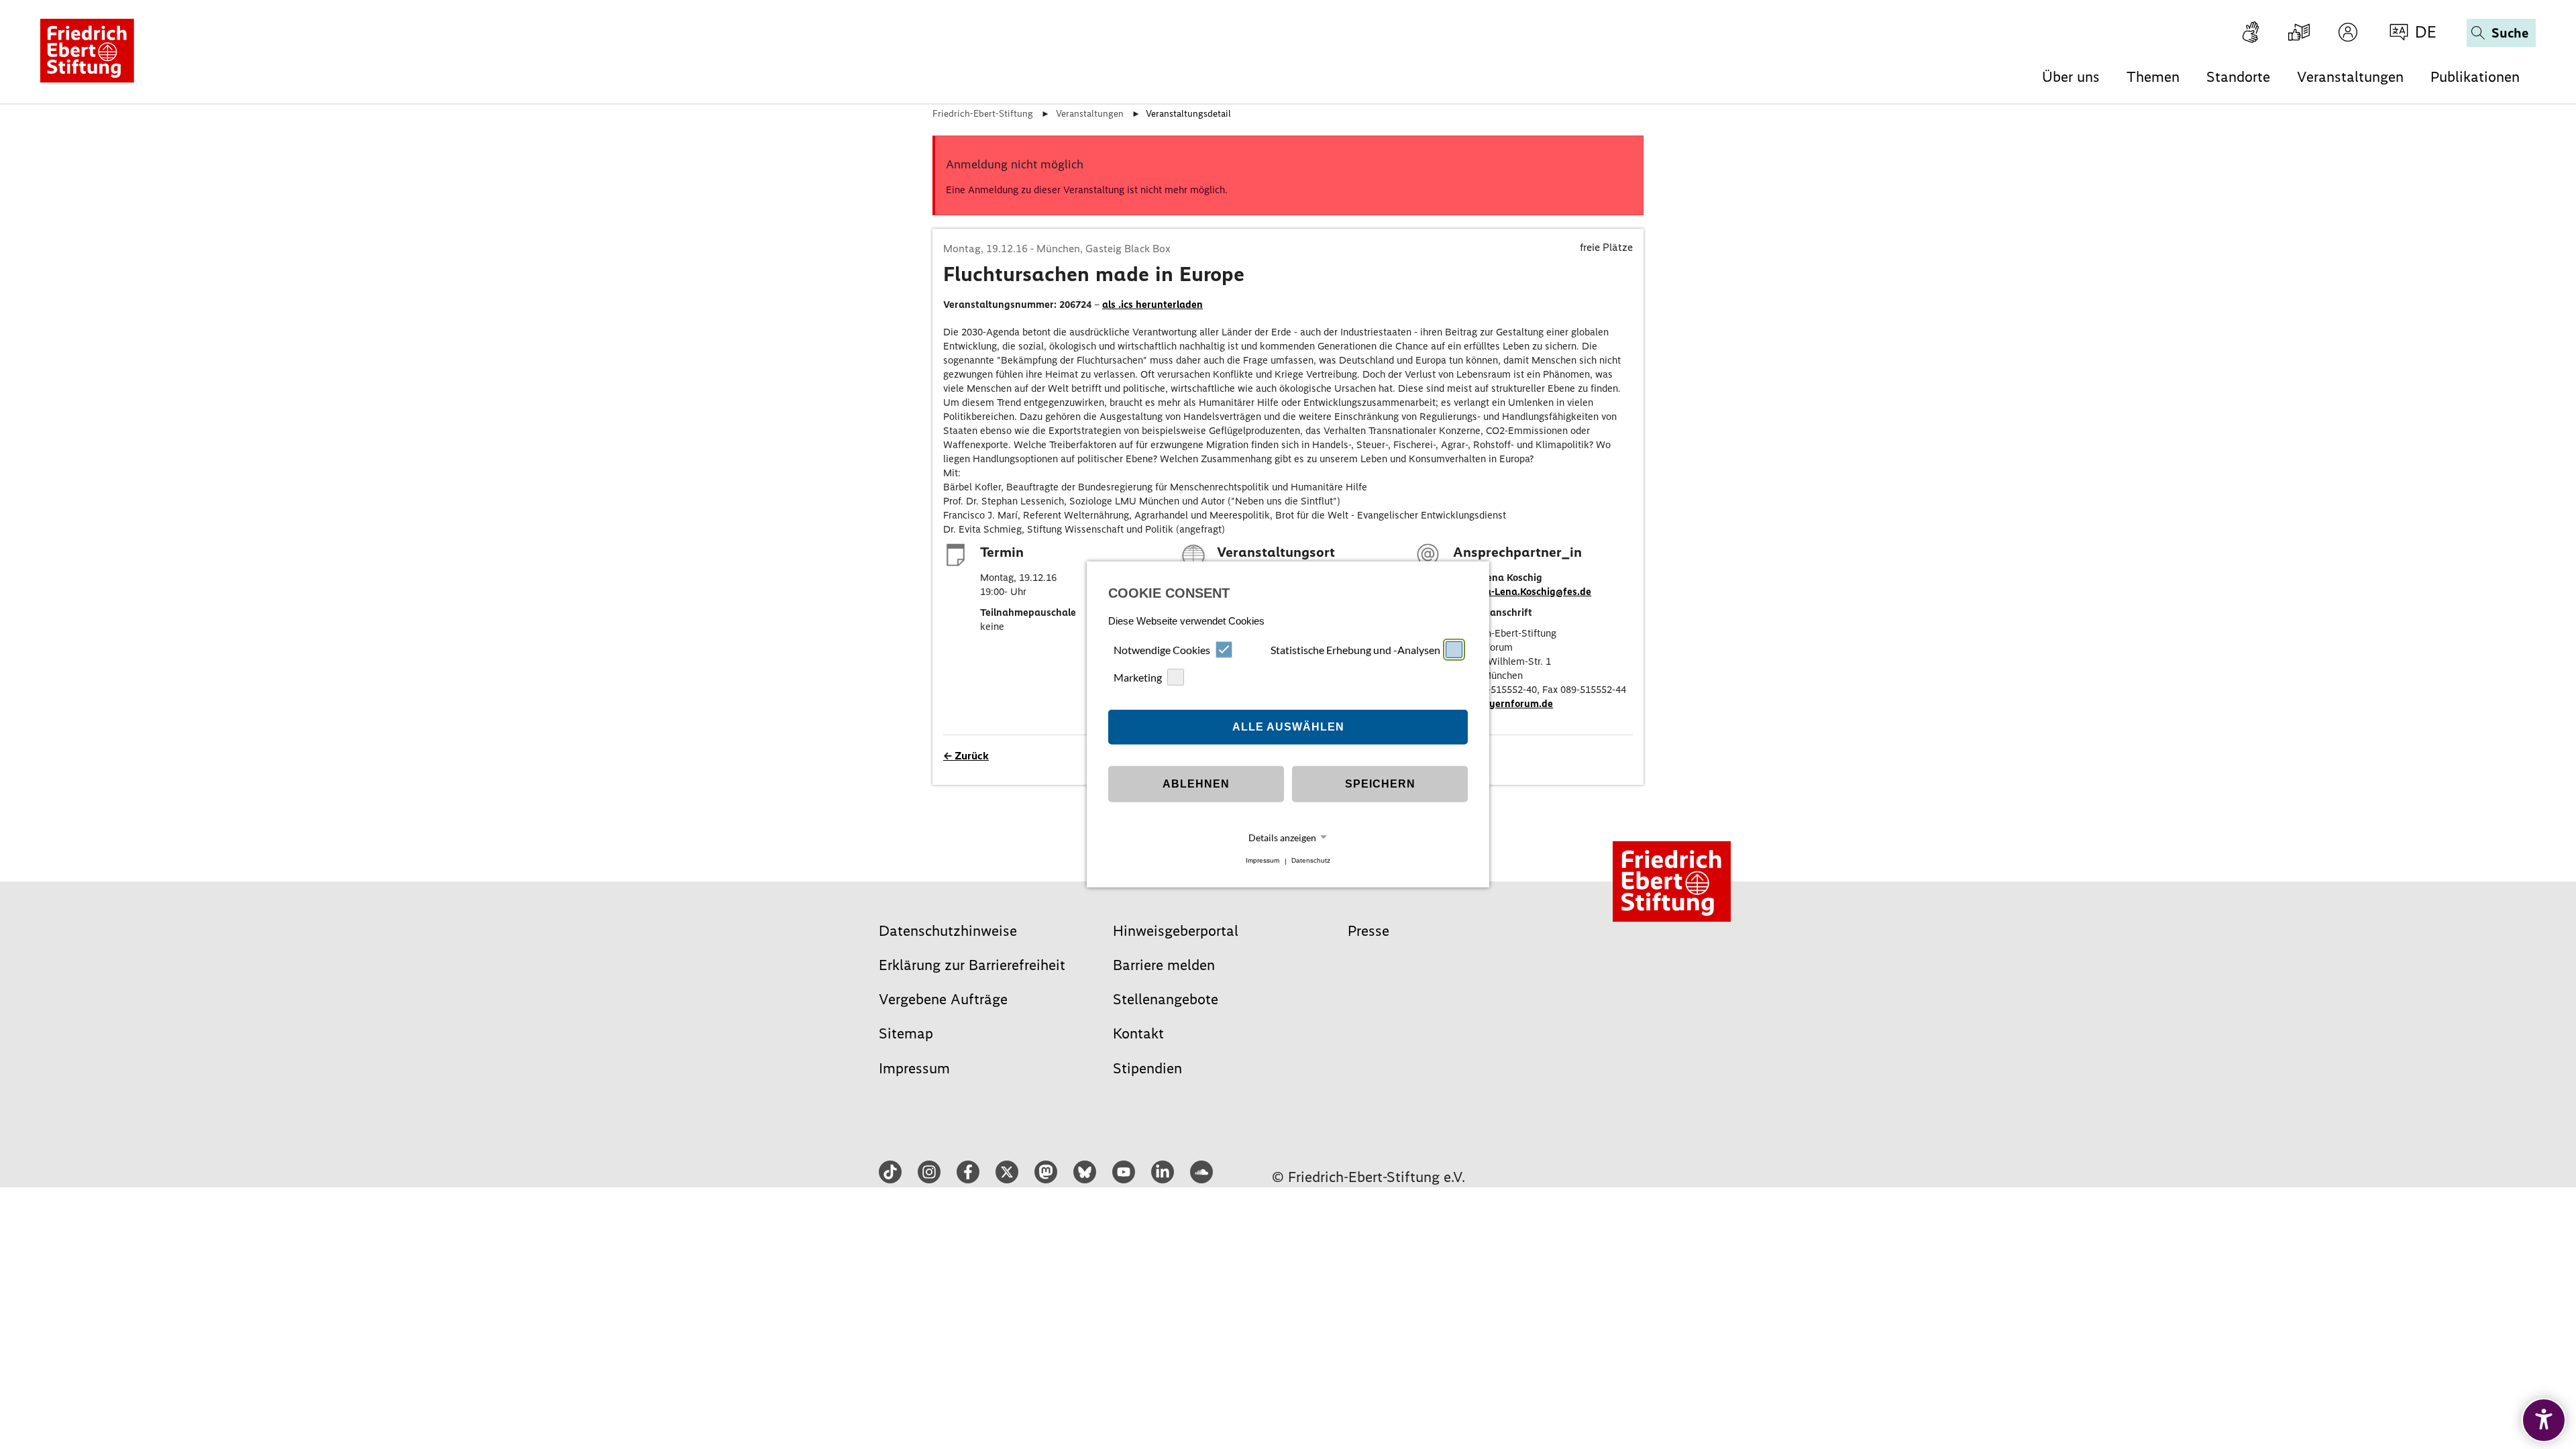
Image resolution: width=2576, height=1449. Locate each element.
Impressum (1263, 861)
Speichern (1380, 784)
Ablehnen (1196, 784)
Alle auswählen (1288, 727)
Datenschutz (1311, 861)
